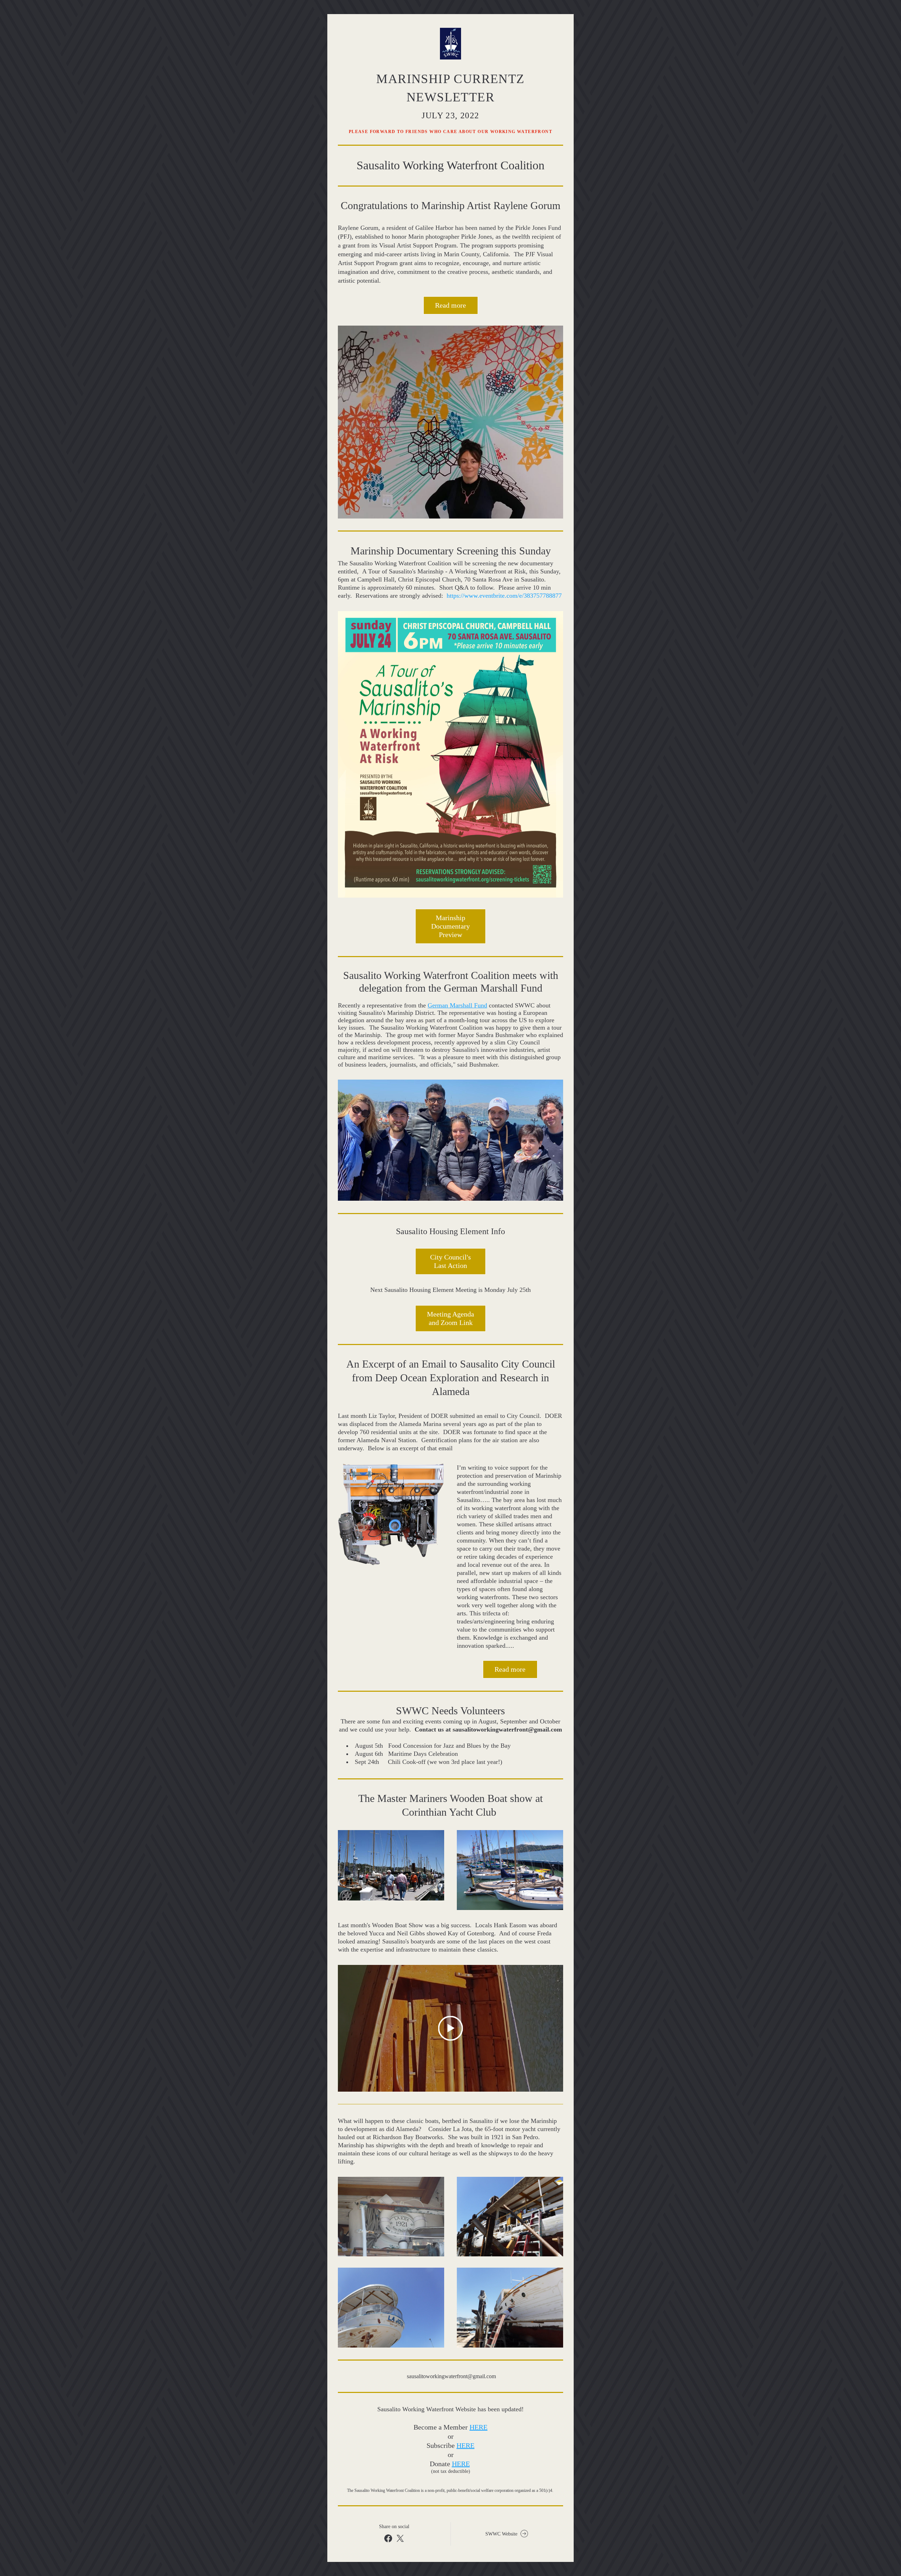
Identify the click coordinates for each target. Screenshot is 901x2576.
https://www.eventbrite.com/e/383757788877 (504, 596)
